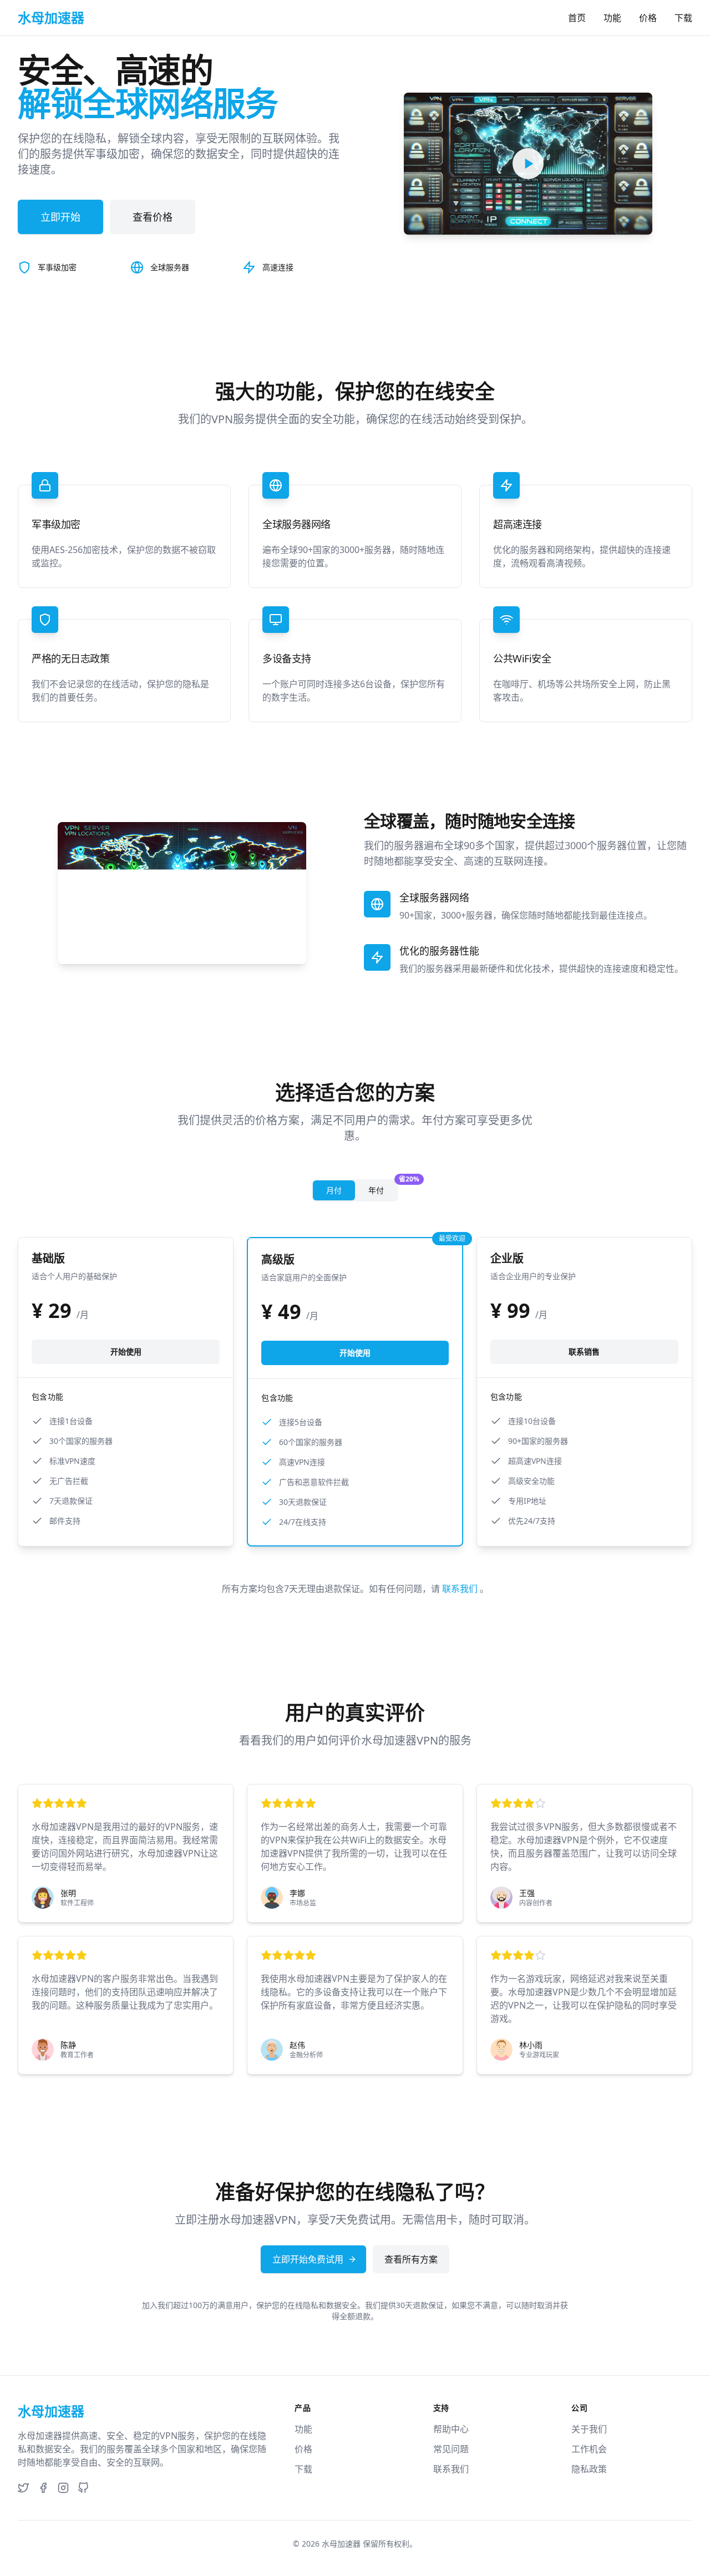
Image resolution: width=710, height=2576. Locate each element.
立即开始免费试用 (308, 2259)
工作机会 (589, 2449)
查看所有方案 (411, 2259)
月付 (334, 1190)
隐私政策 (589, 2469)
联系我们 (461, 1589)
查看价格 (153, 217)
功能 (612, 18)
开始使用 (126, 1352)
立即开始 (60, 217)
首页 (577, 18)
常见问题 (451, 2449)
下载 (683, 18)
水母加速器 (341, 2544)
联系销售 (584, 1352)
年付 (383, 1188)
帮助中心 (451, 2429)
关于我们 (589, 2429)
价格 (648, 18)
